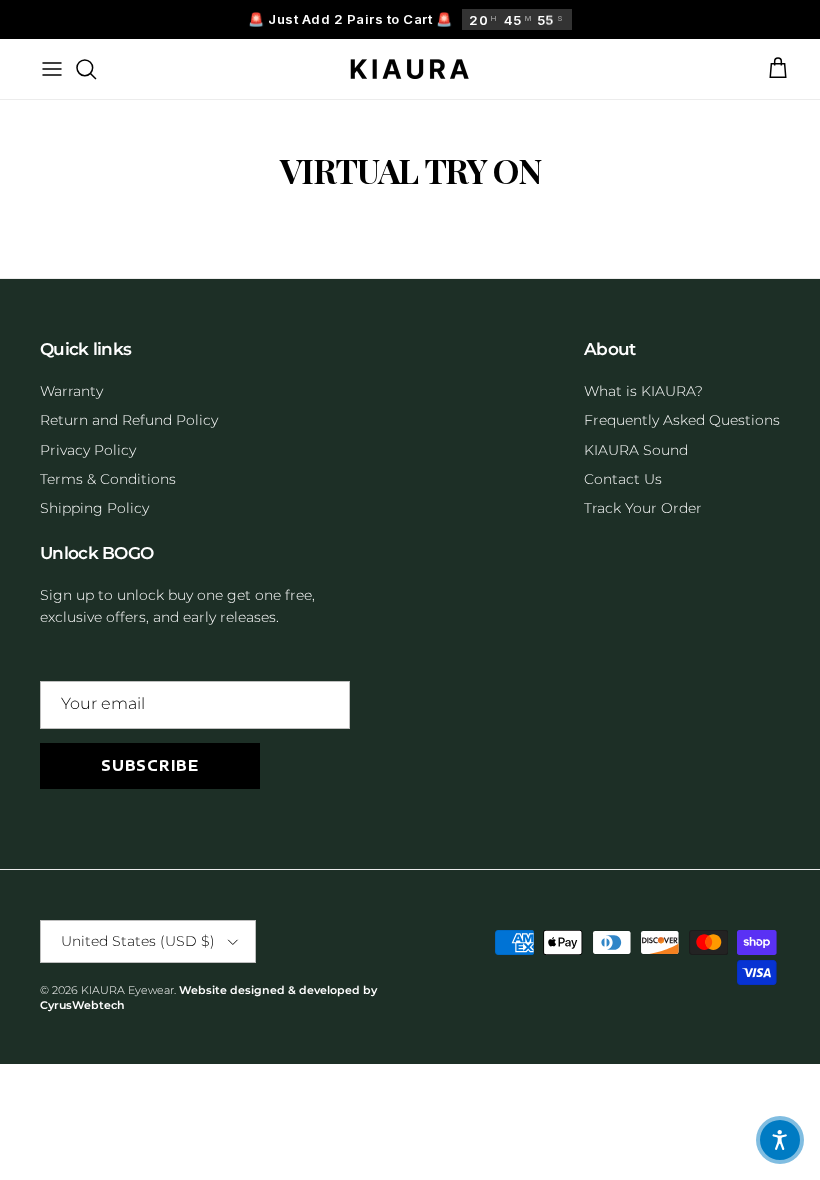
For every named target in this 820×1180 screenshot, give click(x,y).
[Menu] (52, 69)
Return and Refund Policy (129, 420)
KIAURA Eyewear (127, 990)
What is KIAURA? (643, 391)
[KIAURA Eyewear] (410, 69)
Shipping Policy (94, 508)
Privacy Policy (88, 450)
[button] (780, 1140)
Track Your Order (643, 508)
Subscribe (149, 765)
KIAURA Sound (636, 450)
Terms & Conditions (108, 479)
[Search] (86, 69)
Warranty (71, 391)
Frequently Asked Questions (682, 420)
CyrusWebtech (82, 1005)
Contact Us (623, 479)
